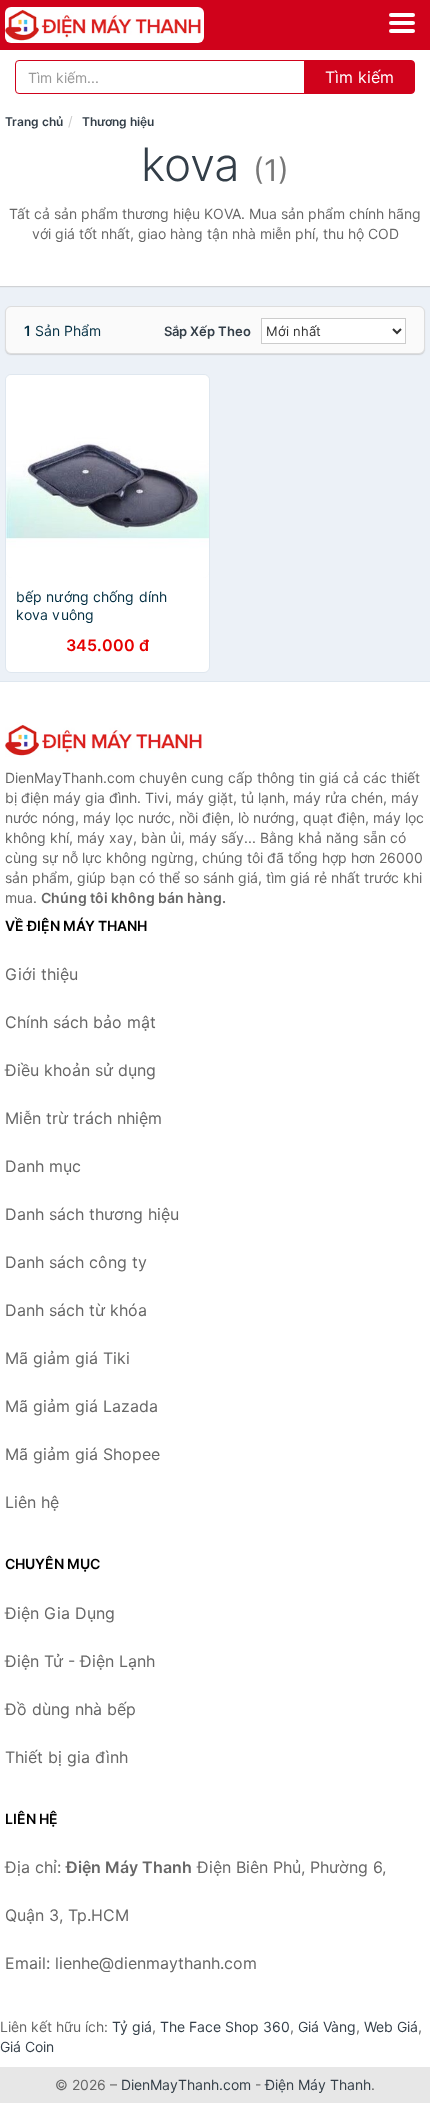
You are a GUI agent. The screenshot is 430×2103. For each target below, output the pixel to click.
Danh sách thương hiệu (92, 1214)
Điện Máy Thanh (318, 2084)
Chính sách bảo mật (80, 1022)
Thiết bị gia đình (66, 1757)
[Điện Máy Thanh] (105, 740)
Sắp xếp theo (207, 331)
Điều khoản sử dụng (80, 1070)
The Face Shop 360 (225, 2026)
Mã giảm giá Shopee (82, 1454)
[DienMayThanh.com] (143, 25)
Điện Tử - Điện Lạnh (80, 1661)
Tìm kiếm (359, 77)
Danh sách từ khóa (76, 1310)
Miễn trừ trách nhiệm (83, 1118)
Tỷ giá (132, 2026)
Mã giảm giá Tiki (67, 1358)
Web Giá (391, 2026)
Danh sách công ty (76, 1262)
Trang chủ (34, 121)
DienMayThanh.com (186, 2084)
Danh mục (43, 1166)
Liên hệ (32, 1502)
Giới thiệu (41, 974)
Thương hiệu (118, 121)
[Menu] (402, 23)
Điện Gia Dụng (60, 1613)
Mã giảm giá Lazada (81, 1406)
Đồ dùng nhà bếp (70, 1709)
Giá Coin (27, 2046)
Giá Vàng (327, 2026)
